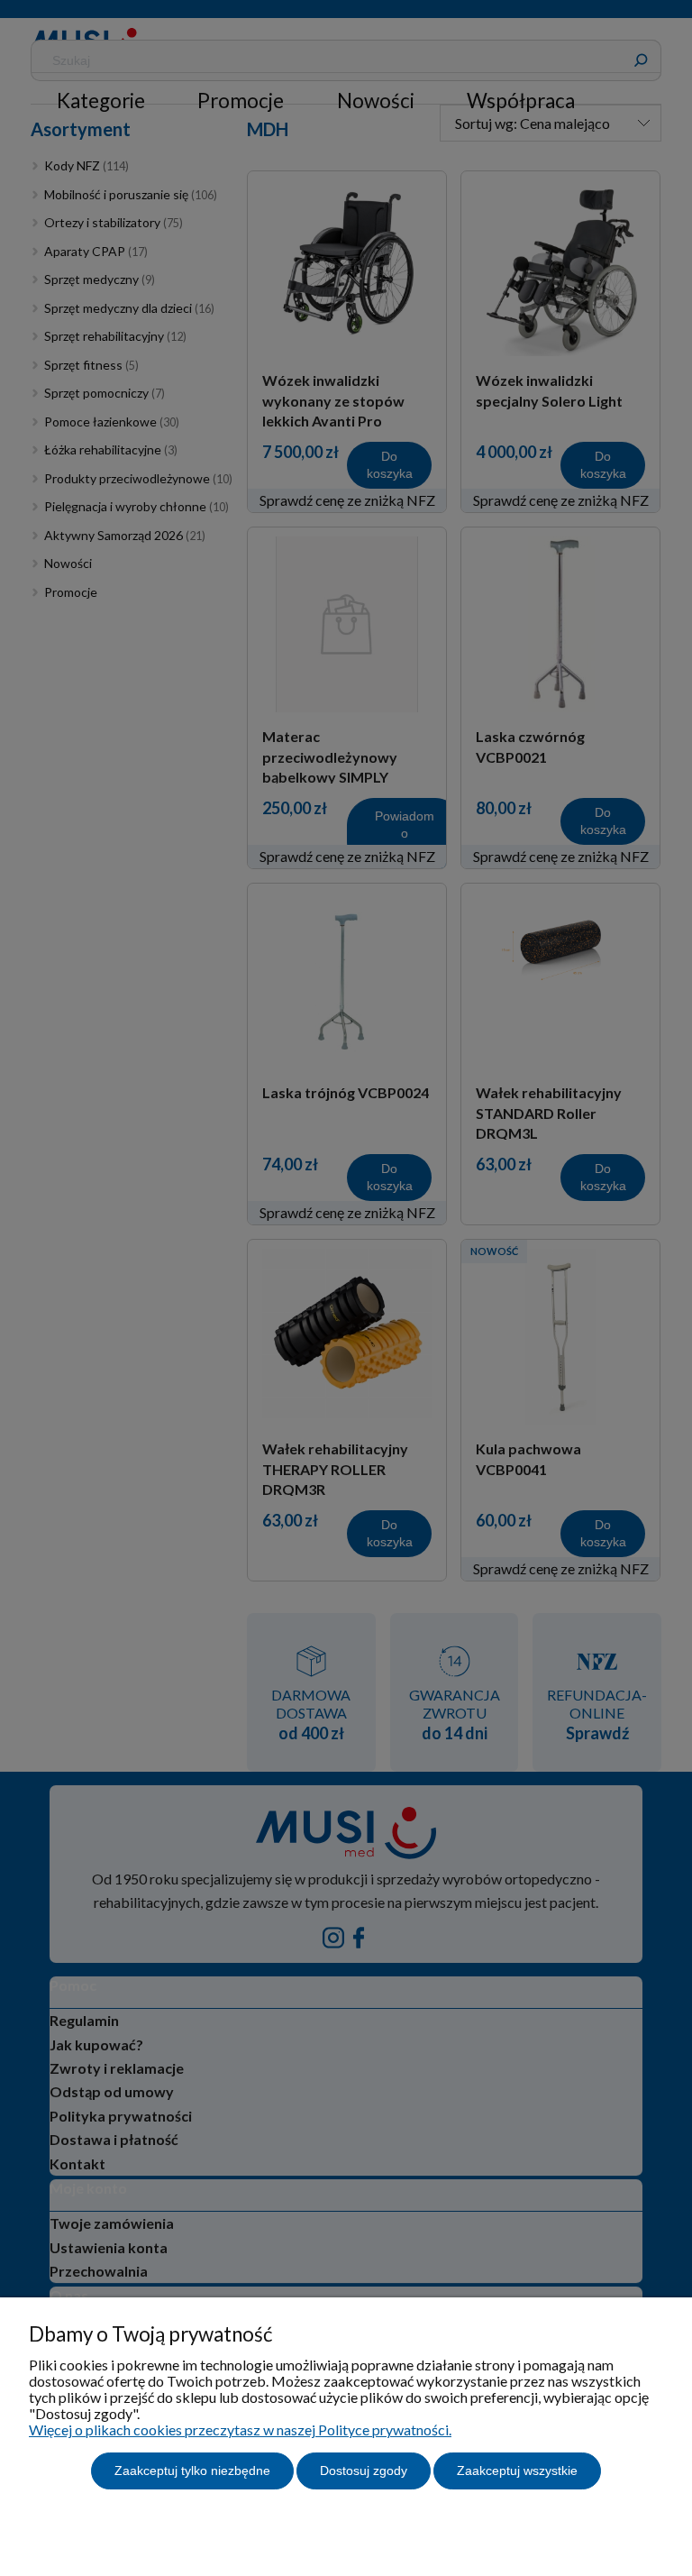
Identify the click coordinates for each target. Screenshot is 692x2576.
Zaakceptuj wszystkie (517, 2471)
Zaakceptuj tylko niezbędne (192, 2471)
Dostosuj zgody (364, 2471)
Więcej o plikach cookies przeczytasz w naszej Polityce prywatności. (240, 2429)
